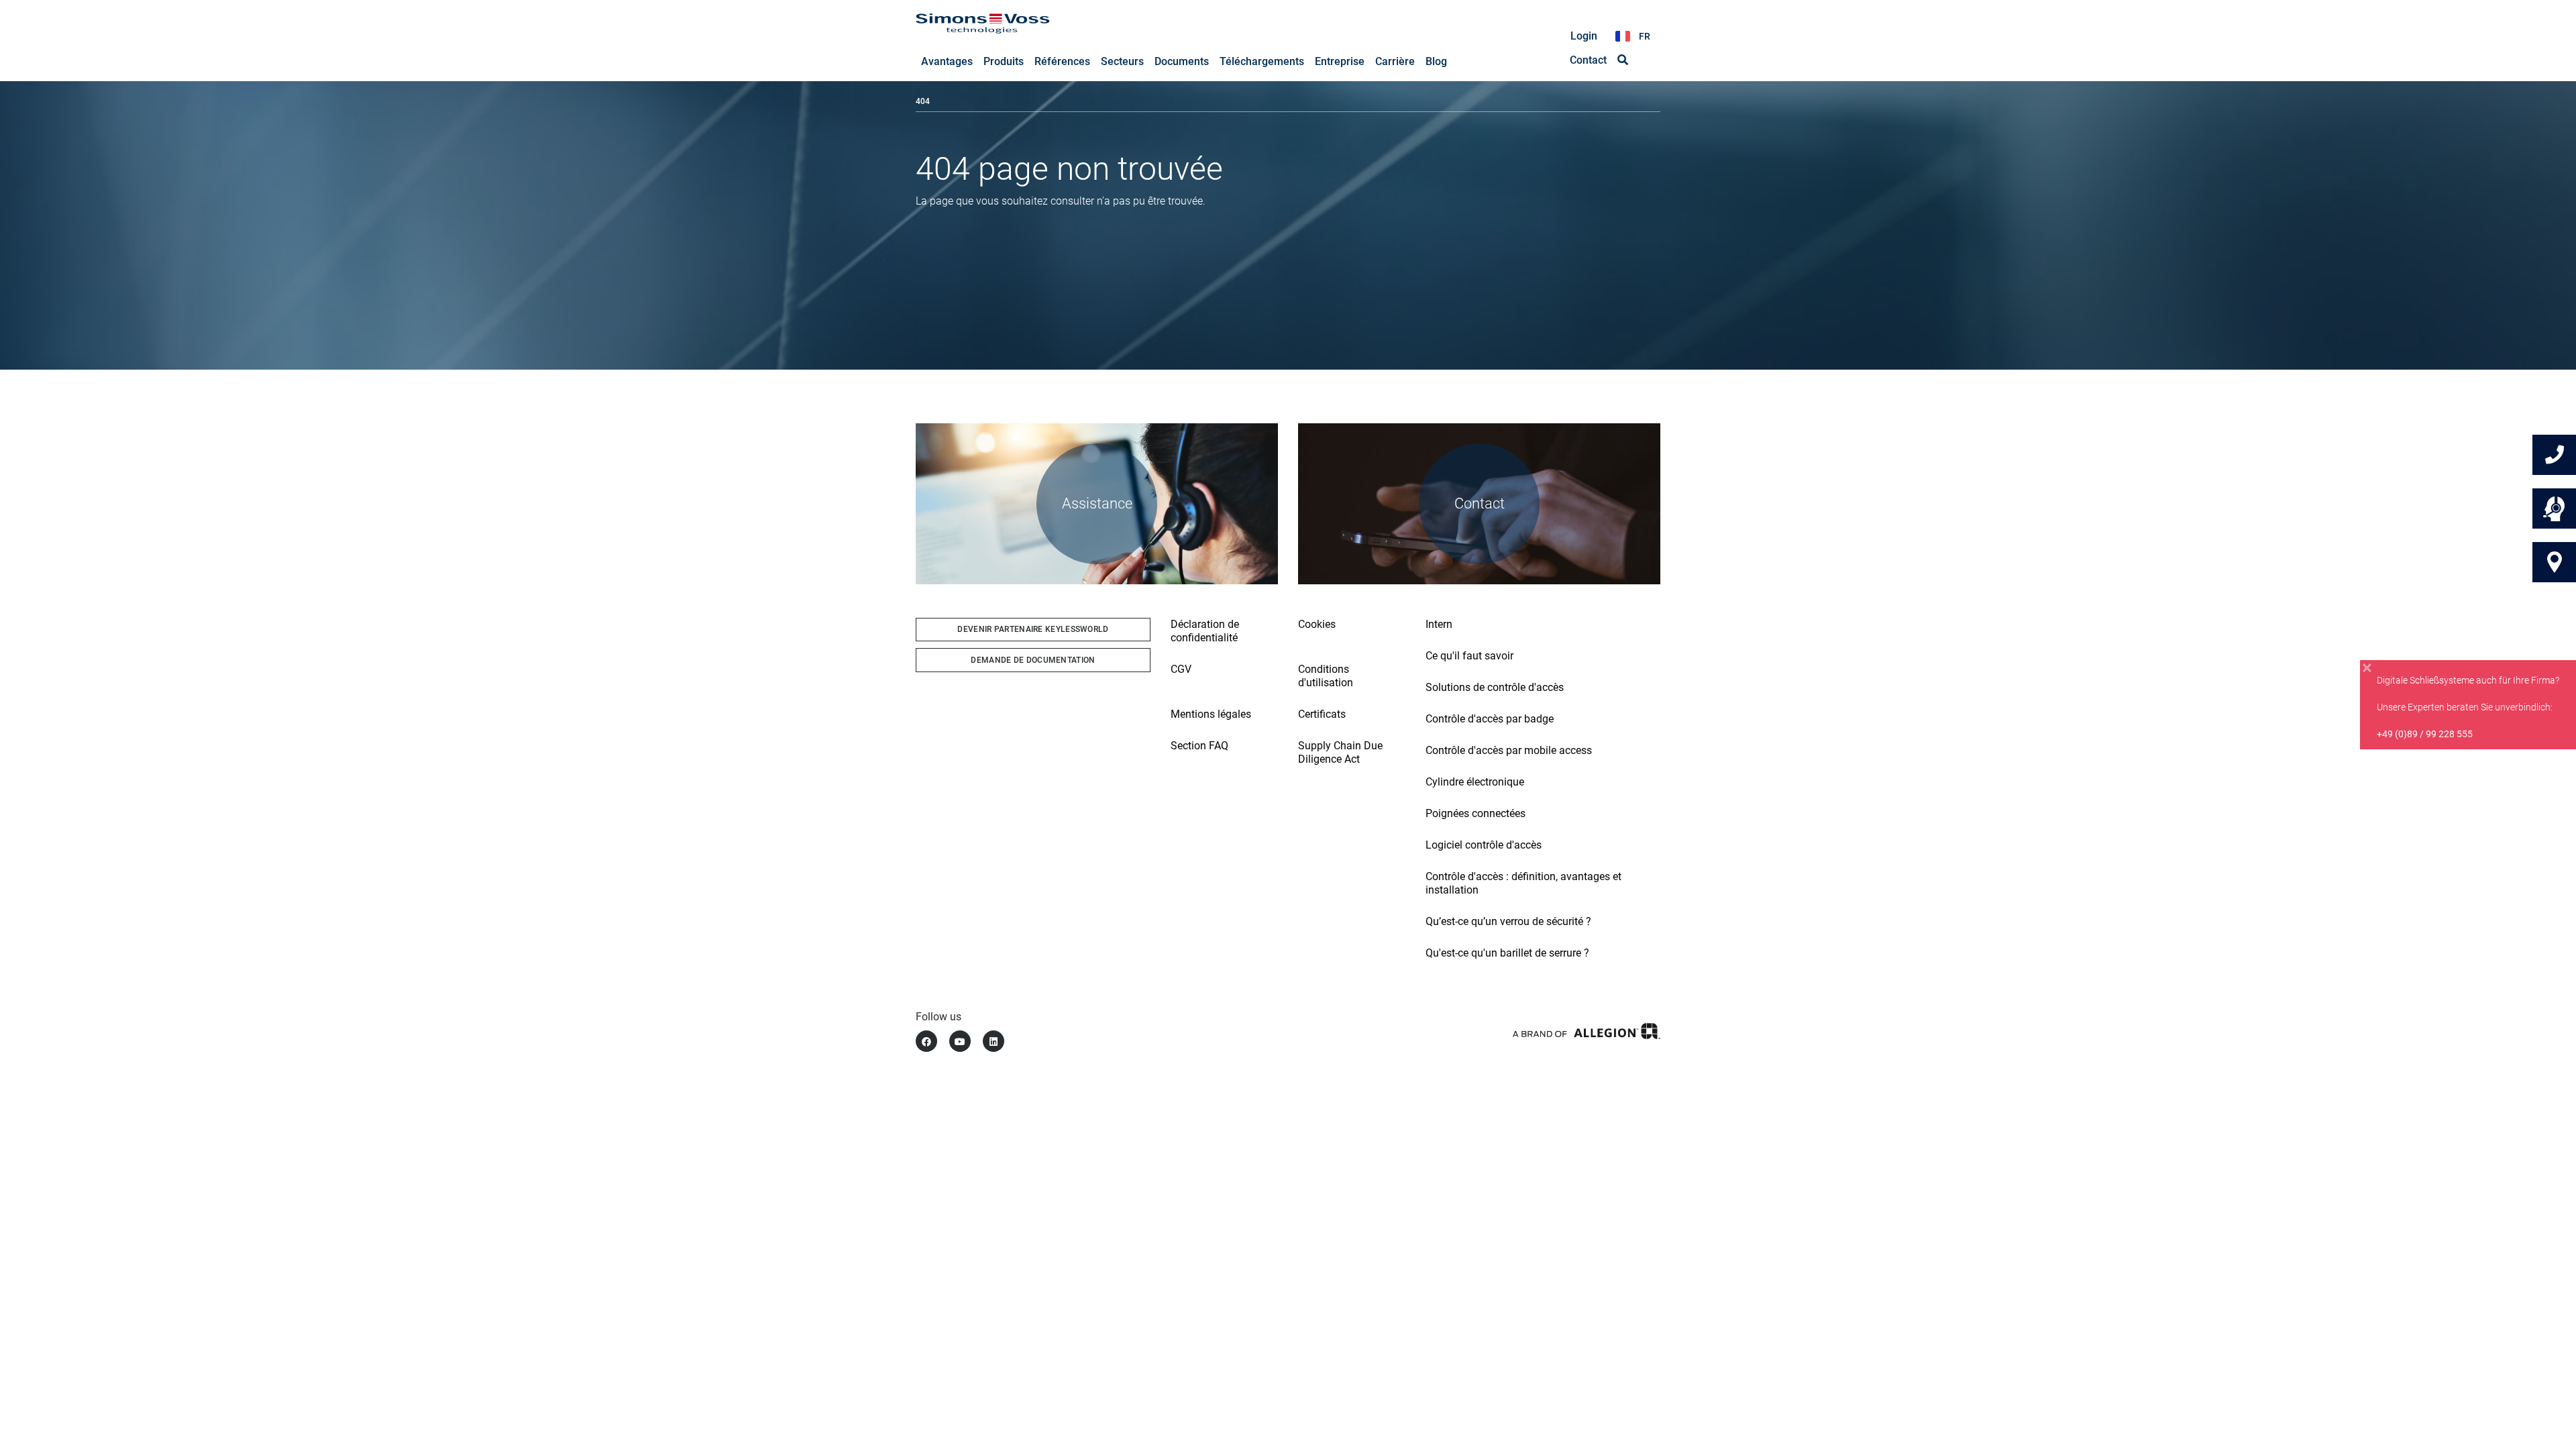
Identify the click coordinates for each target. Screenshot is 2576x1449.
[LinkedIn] (994, 1041)
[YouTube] (960, 1041)
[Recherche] (1623, 60)
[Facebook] (926, 1041)
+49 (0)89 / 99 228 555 (2425, 734)
